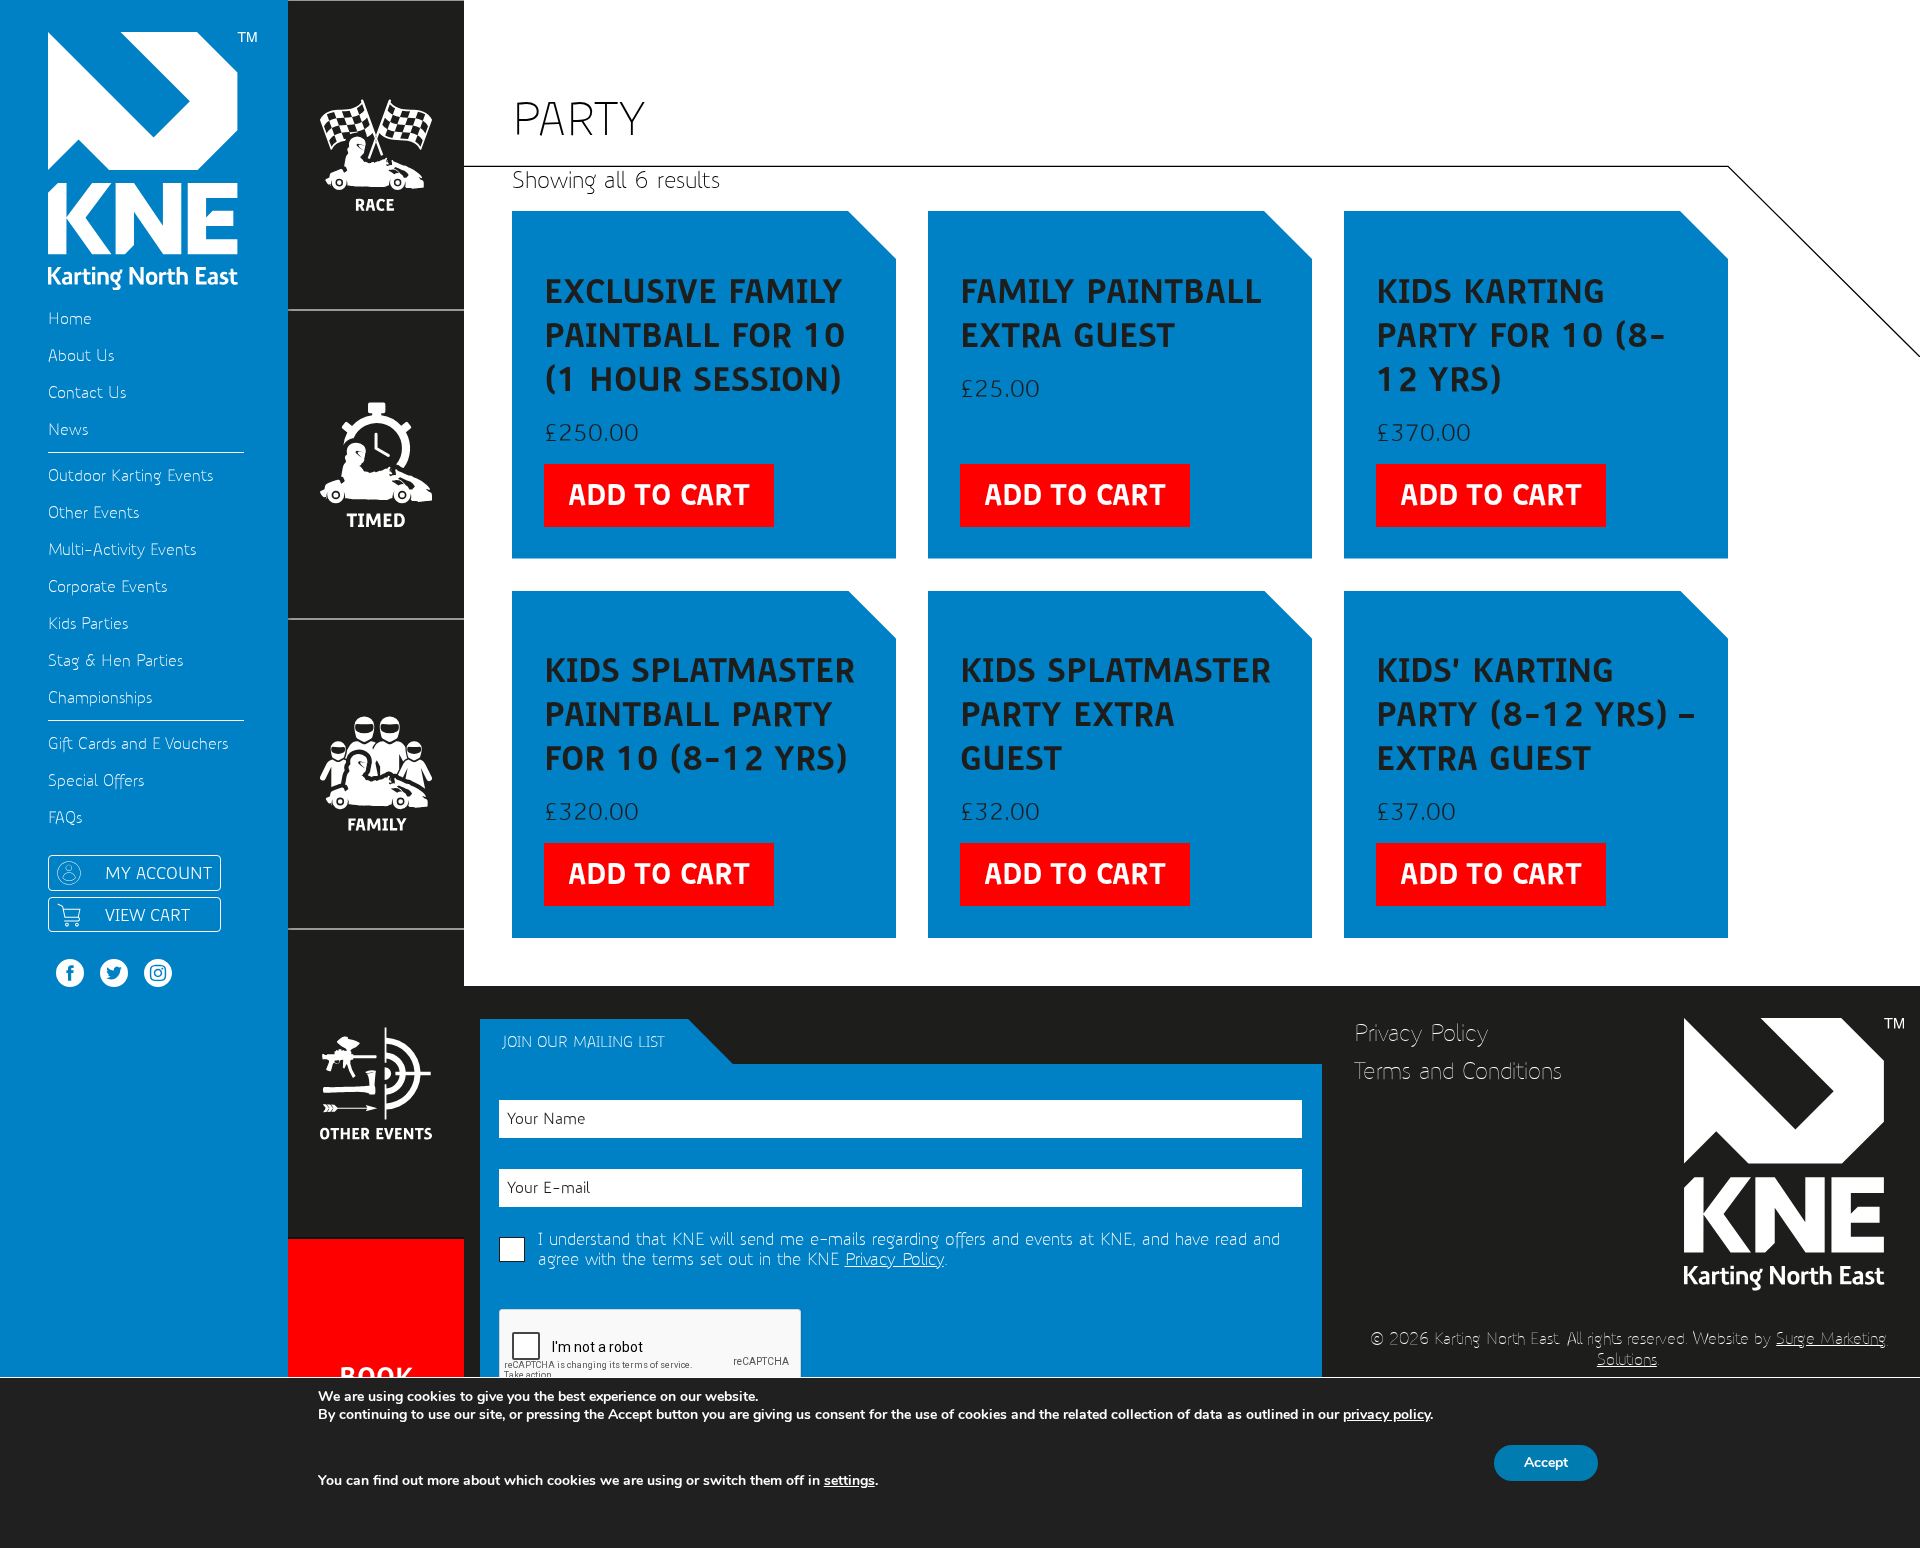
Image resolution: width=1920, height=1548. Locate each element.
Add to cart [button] (659, 495)
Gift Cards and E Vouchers (138, 743)
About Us (81, 355)
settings (849, 1481)
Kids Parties (88, 623)
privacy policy (1386, 1414)
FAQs (65, 817)
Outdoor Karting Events (130, 475)
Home (70, 318)
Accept (1546, 1462)
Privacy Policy (894, 1259)
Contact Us (87, 392)
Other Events (93, 512)
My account (158, 873)
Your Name (546, 1118)
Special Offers (96, 780)
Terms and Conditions (1458, 1071)
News (68, 429)
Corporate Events (107, 586)
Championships (100, 697)
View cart (147, 915)
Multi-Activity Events (122, 549)
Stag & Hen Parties (115, 660)
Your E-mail (548, 1187)
